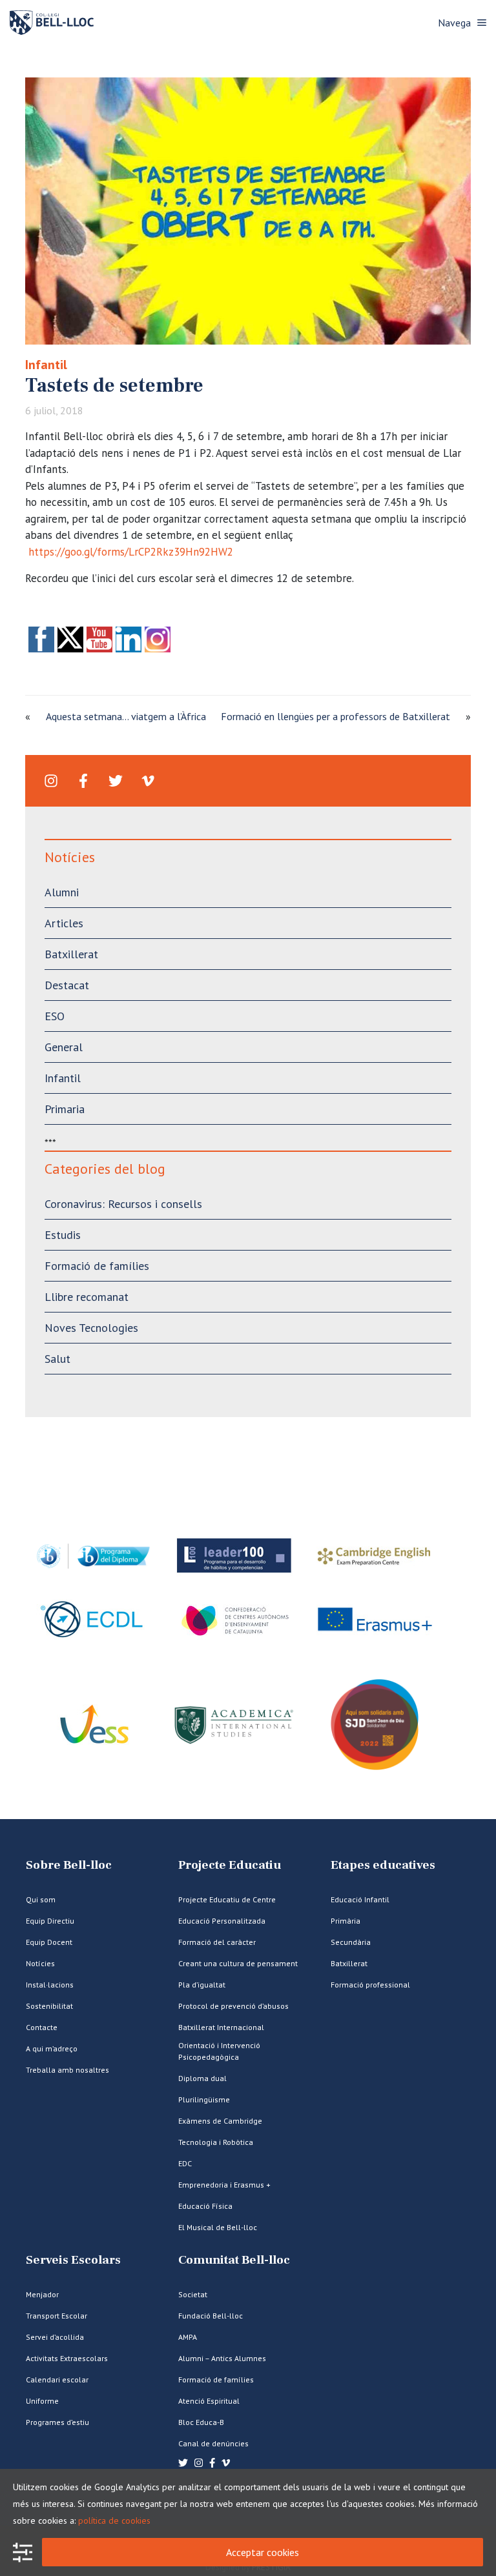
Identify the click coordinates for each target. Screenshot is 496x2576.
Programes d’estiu (57, 2422)
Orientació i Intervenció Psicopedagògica (219, 2051)
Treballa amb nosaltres (67, 2070)
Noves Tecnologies (91, 1328)
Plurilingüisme (204, 2099)
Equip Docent (49, 1942)
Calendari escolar (57, 2380)
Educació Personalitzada (222, 1921)
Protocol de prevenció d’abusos (233, 2006)
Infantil (46, 365)
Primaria (65, 1109)
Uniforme (42, 2401)
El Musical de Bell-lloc (218, 2227)
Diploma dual (202, 2078)
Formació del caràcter (217, 1942)
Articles (64, 923)
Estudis (63, 1235)
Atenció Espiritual (209, 2401)
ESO (55, 1016)
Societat (193, 2294)
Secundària (351, 1942)
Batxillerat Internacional (221, 2027)
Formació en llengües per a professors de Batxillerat (336, 716)
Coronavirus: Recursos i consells (123, 1204)
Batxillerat (71, 954)
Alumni (62, 892)
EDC (185, 2163)
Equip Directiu (50, 1921)
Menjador (42, 2294)
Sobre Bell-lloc (69, 1865)
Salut (57, 1359)
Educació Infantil (360, 1899)
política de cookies (114, 2521)
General (64, 1047)
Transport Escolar (57, 2316)
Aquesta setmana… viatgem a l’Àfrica (126, 716)
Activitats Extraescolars (67, 2358)
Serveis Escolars (73, 2260)
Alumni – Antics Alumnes (222, 2358)
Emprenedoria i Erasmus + (224, 2185)
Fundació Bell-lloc (211, 2316)
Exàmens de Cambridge (220, 2121)
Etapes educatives (383, 1865)
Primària (346, 1921)
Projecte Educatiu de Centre (227, 1899)
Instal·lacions (50, 1985)
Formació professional (370, 1985)
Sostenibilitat (49, 2006)
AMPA (188, 2337)
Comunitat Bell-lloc (234, 2260)
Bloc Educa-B (201, 2422)
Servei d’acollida (55, 2337)
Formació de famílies (97, 1266)
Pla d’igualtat (202, 1985)
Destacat (67, 985)
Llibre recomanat (87, 1297)
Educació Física (205, 2206)
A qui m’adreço (52, 2048)
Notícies (40, 1963)
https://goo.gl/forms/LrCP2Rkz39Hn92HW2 (131, 552)
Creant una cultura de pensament (238, 1963)
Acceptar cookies (263, 2552)
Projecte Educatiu (230, 1865)
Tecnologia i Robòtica (216, 2142)
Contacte (42, 2027)
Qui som (41, 1899)
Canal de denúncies (213, 2443)
